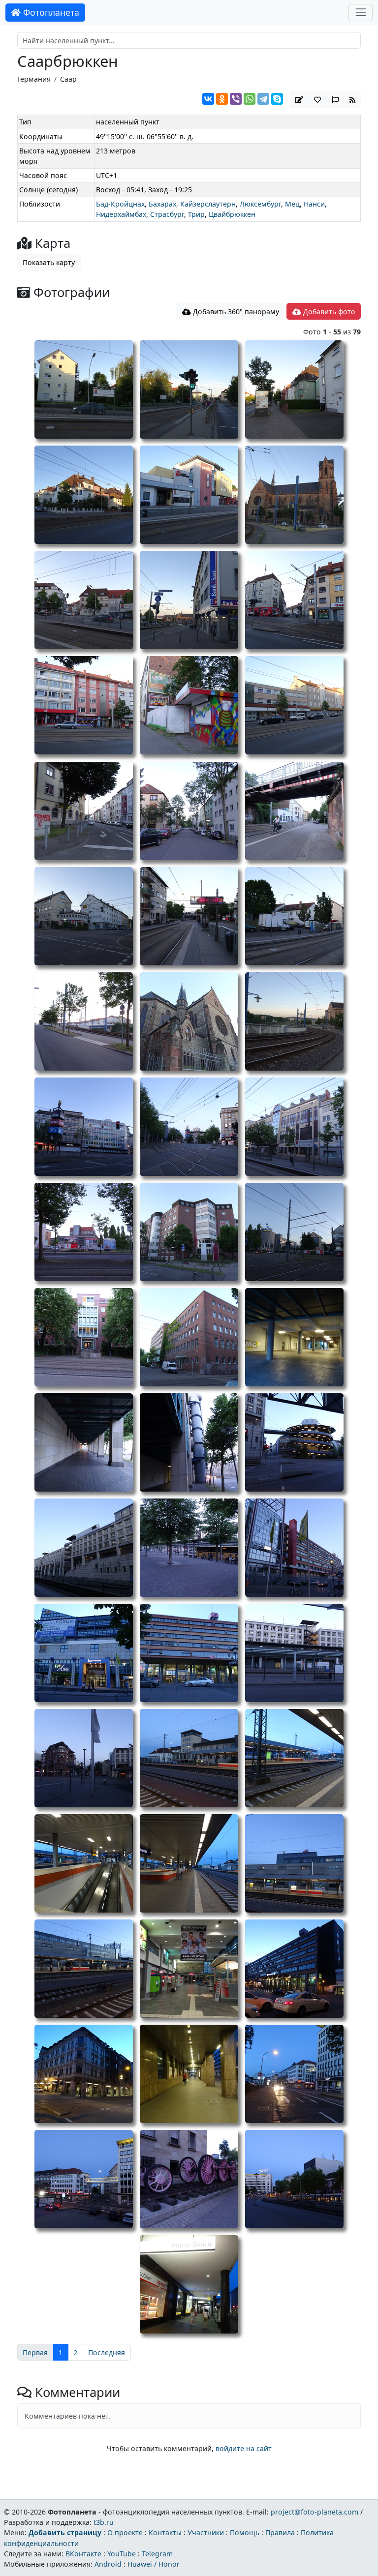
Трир (196, 214)
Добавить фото (328, 312)
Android (108, 2564)
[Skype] (277, 99)
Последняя (107, 2352)
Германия (34, 79)
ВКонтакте (83, 2554)
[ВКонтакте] (208, 99)
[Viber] (236, 99)
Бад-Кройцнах (120, 204)
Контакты (165, 2532)
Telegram (157, 2554)
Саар (68, 79)
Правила (280, 2532)
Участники (206, 2532)
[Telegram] (263, 99)
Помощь (245, 2532)
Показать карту (49, 262)
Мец (292, 204)
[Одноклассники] (222, 99)
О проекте (125, 2532)
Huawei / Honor (154, 2564)
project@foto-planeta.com (315, 2512)
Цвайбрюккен (232, 214)
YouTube (122, 2554)
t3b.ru (104, 2522)
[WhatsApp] (250, 99)
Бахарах (162, 204)
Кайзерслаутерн (208, 204)
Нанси (314, 204)
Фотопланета (50, 12)
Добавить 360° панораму (235, 312)
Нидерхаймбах (121, 214)
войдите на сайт (244, 2448)
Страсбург (167, 214)
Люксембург (260, 204)
